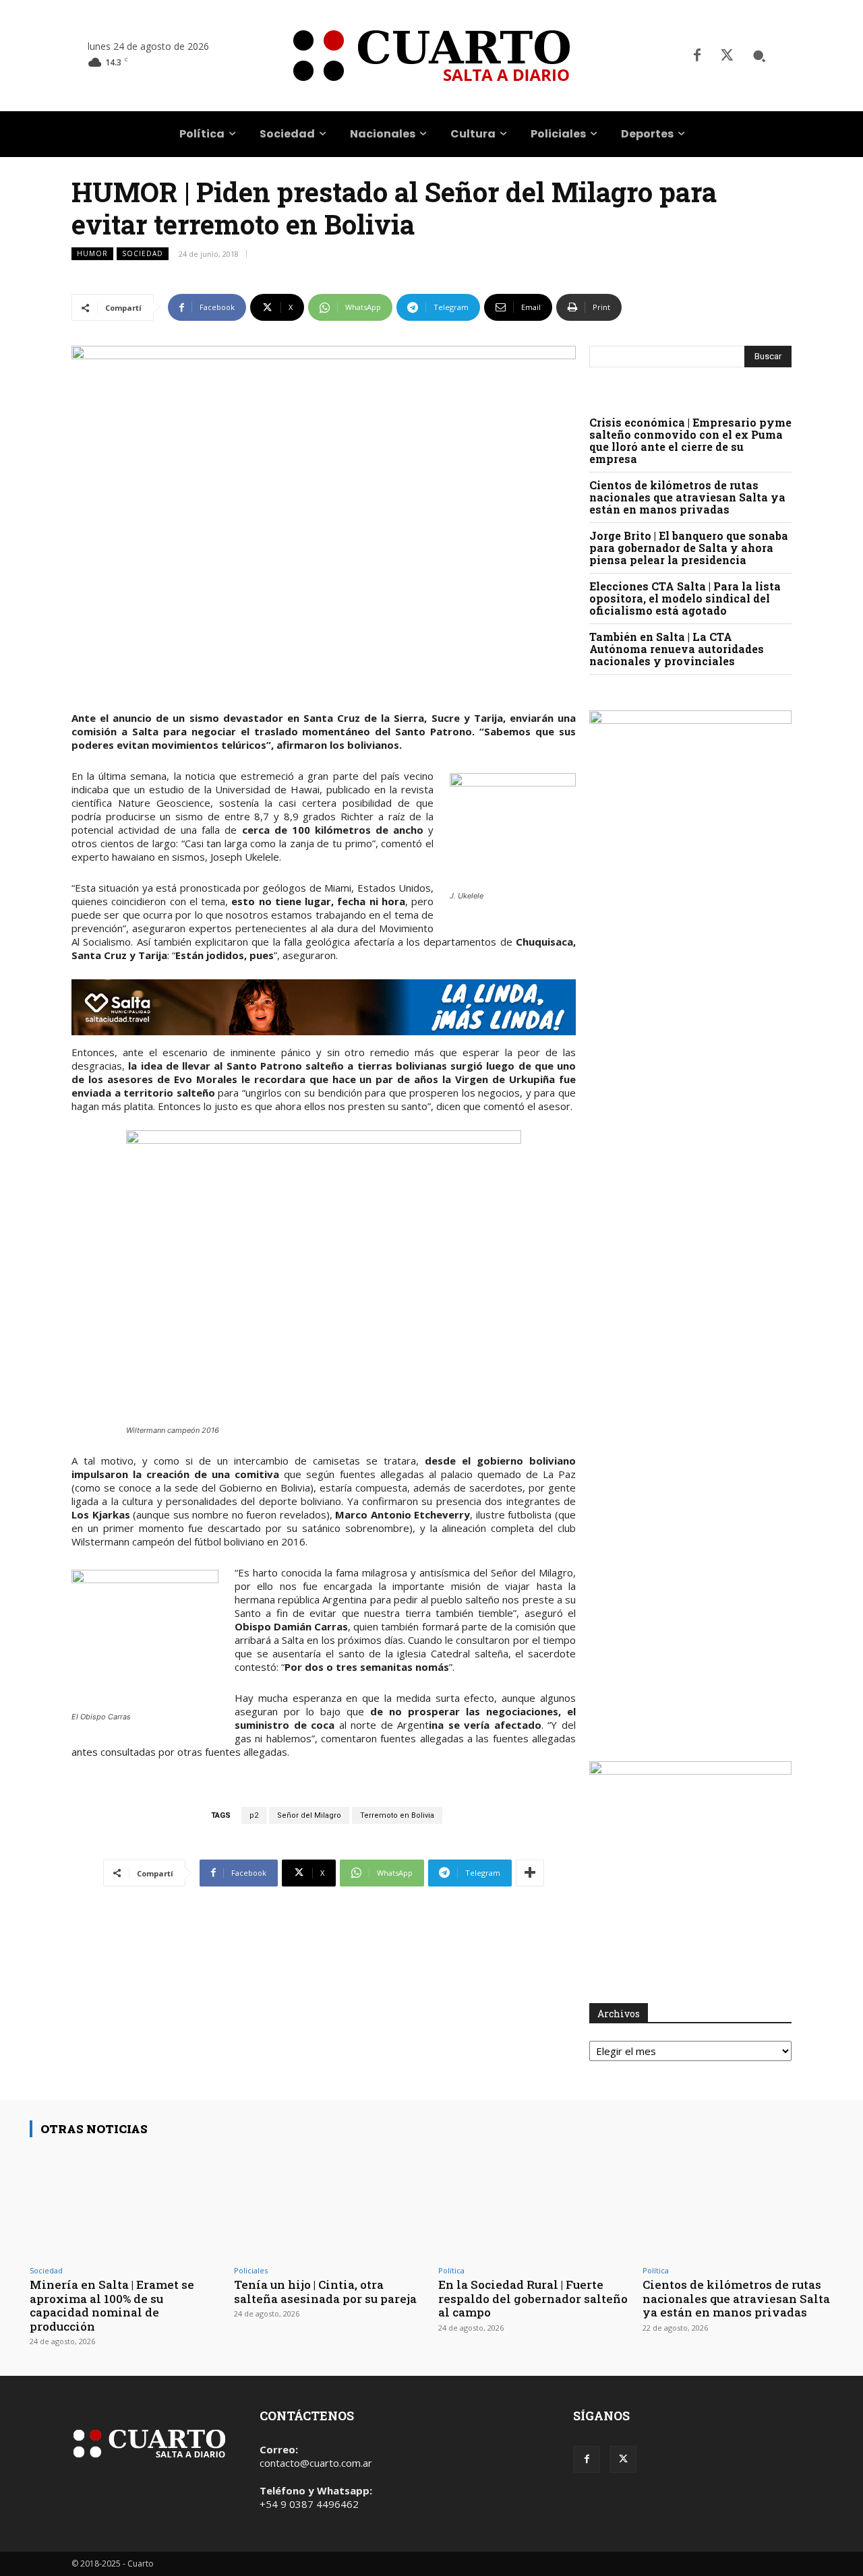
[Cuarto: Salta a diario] (431, 56)
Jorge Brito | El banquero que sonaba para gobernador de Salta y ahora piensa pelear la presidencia (689, 548)
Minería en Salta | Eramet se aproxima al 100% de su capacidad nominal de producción (112, 2305)
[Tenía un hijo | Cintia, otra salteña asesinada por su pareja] (329, 2204)
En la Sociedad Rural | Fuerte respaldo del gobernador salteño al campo (533, 2298)
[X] (727, 56)
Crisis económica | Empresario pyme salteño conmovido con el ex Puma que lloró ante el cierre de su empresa (690, 440)
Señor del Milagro (309, 1815)
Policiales (251, 2270)
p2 (254, 1815)
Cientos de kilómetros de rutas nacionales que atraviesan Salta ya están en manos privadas (687, 497)
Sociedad (143, 253)
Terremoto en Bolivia (397, 1815)
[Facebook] (697, 56)
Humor (92, 253)
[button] (759, 56)
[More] (530, 1873)
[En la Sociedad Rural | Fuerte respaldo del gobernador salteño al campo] (534, 2204)
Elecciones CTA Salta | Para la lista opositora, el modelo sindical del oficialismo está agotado (685, 598)
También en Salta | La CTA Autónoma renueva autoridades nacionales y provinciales (677, 649)
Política (451, 2270)
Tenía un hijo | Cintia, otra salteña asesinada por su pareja (325, 2291)
